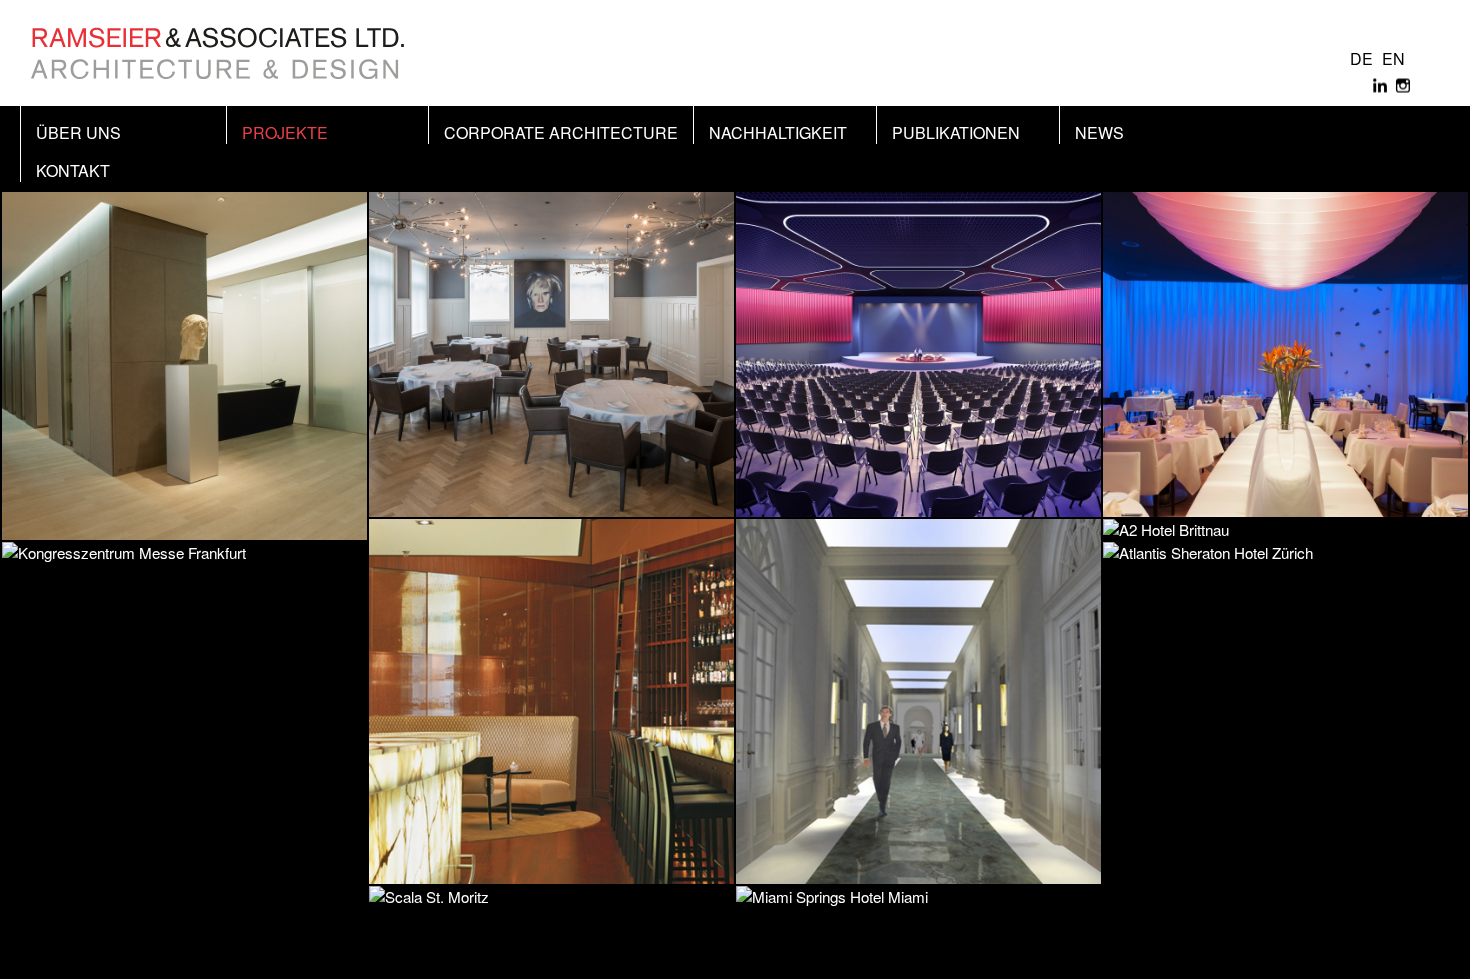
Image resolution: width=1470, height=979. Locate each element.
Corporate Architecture (561, 132)
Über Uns (78, 132)
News (1099, 132)
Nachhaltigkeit (778, 132)
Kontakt (73, 170)
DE (1361, 58)
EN (1393, 58)
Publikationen (956, 132)
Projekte (285, 132)
